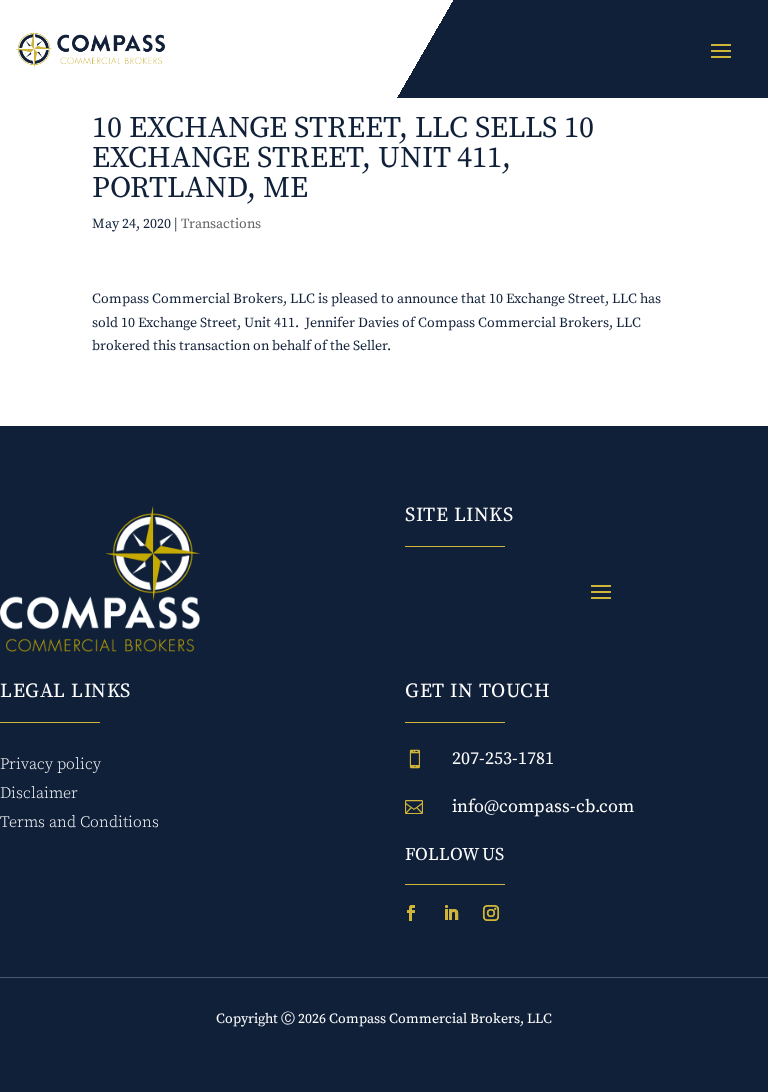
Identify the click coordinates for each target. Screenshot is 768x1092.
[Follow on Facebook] (411, 913)
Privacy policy (50, 764)
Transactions (221, 224)
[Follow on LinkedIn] (451, 913)
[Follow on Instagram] (491, 913)
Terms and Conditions (79, 822)
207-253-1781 (503, 758)
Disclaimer (39, 793)
